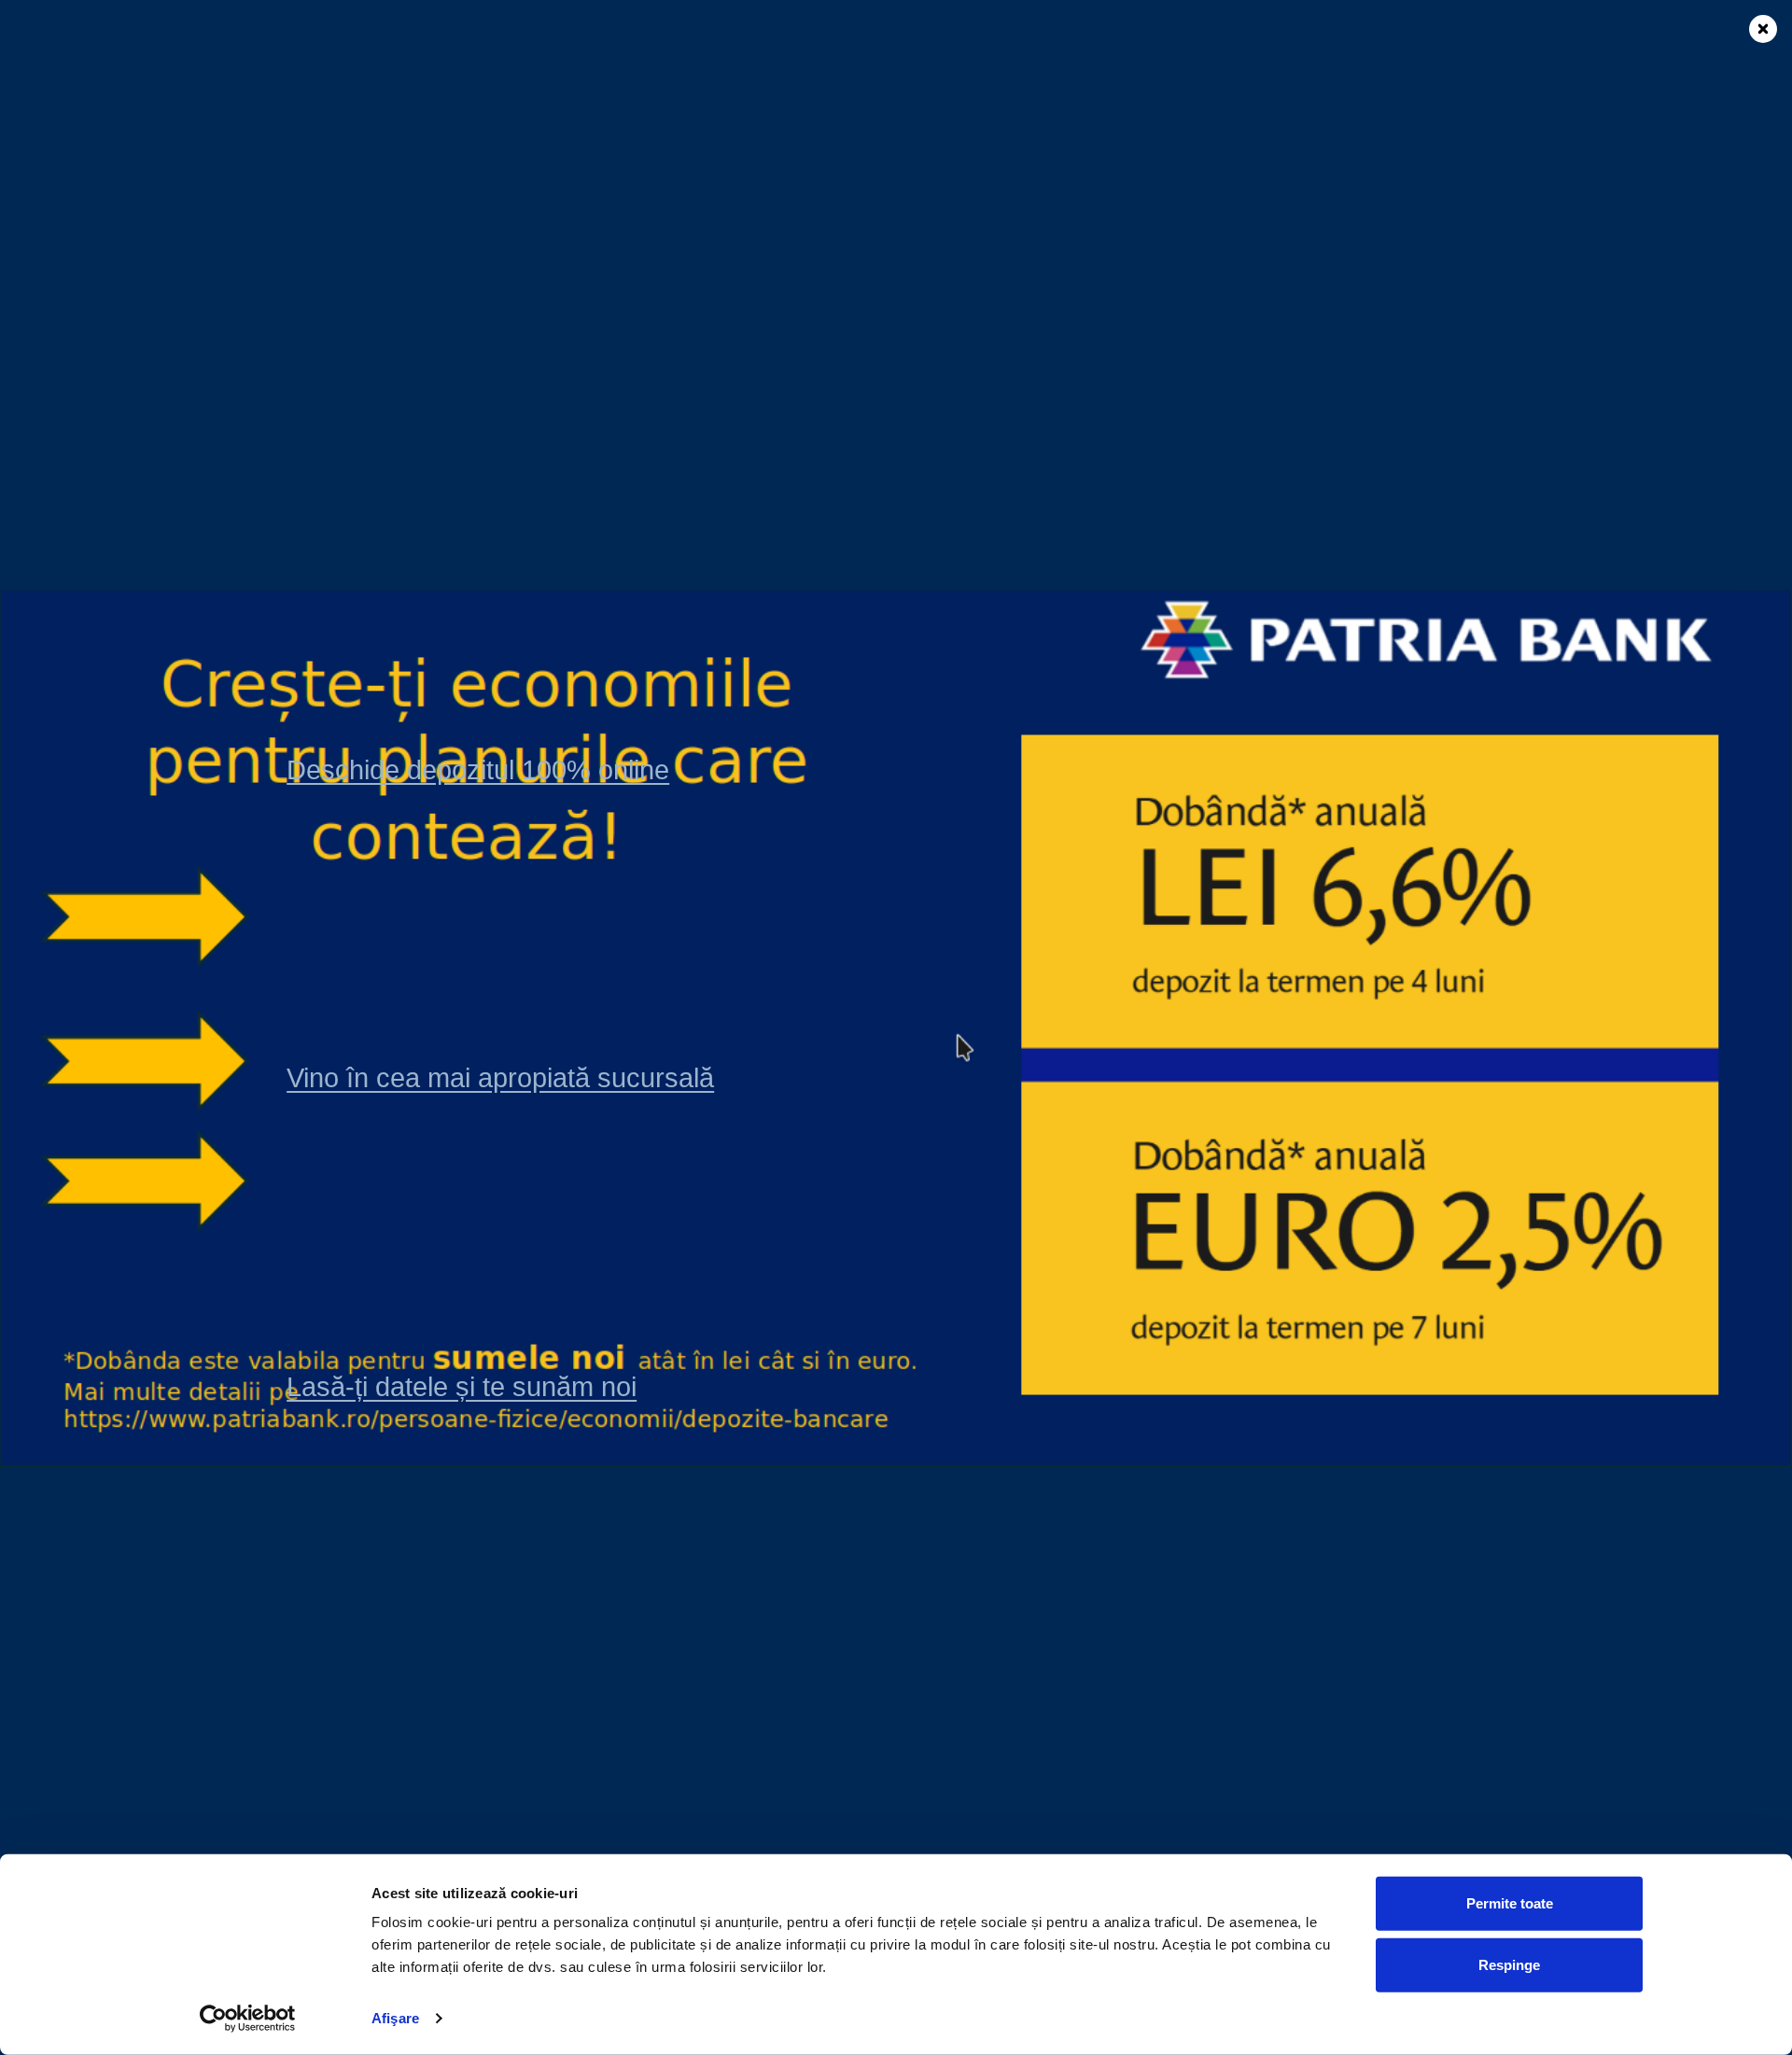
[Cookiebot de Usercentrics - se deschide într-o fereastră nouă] (248, 2019)
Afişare (395, 2018)
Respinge (1509, 1964)
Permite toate (1510, 1903)
